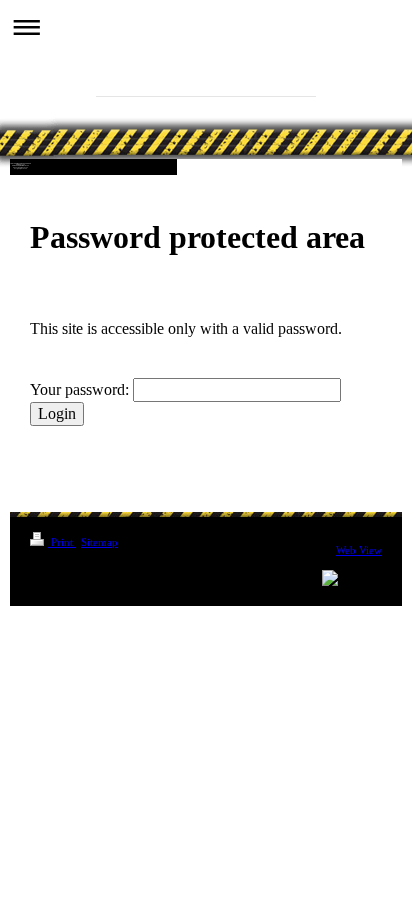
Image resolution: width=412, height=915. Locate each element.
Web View (359, 550)
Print (62, 542)
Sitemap (99, 542)
